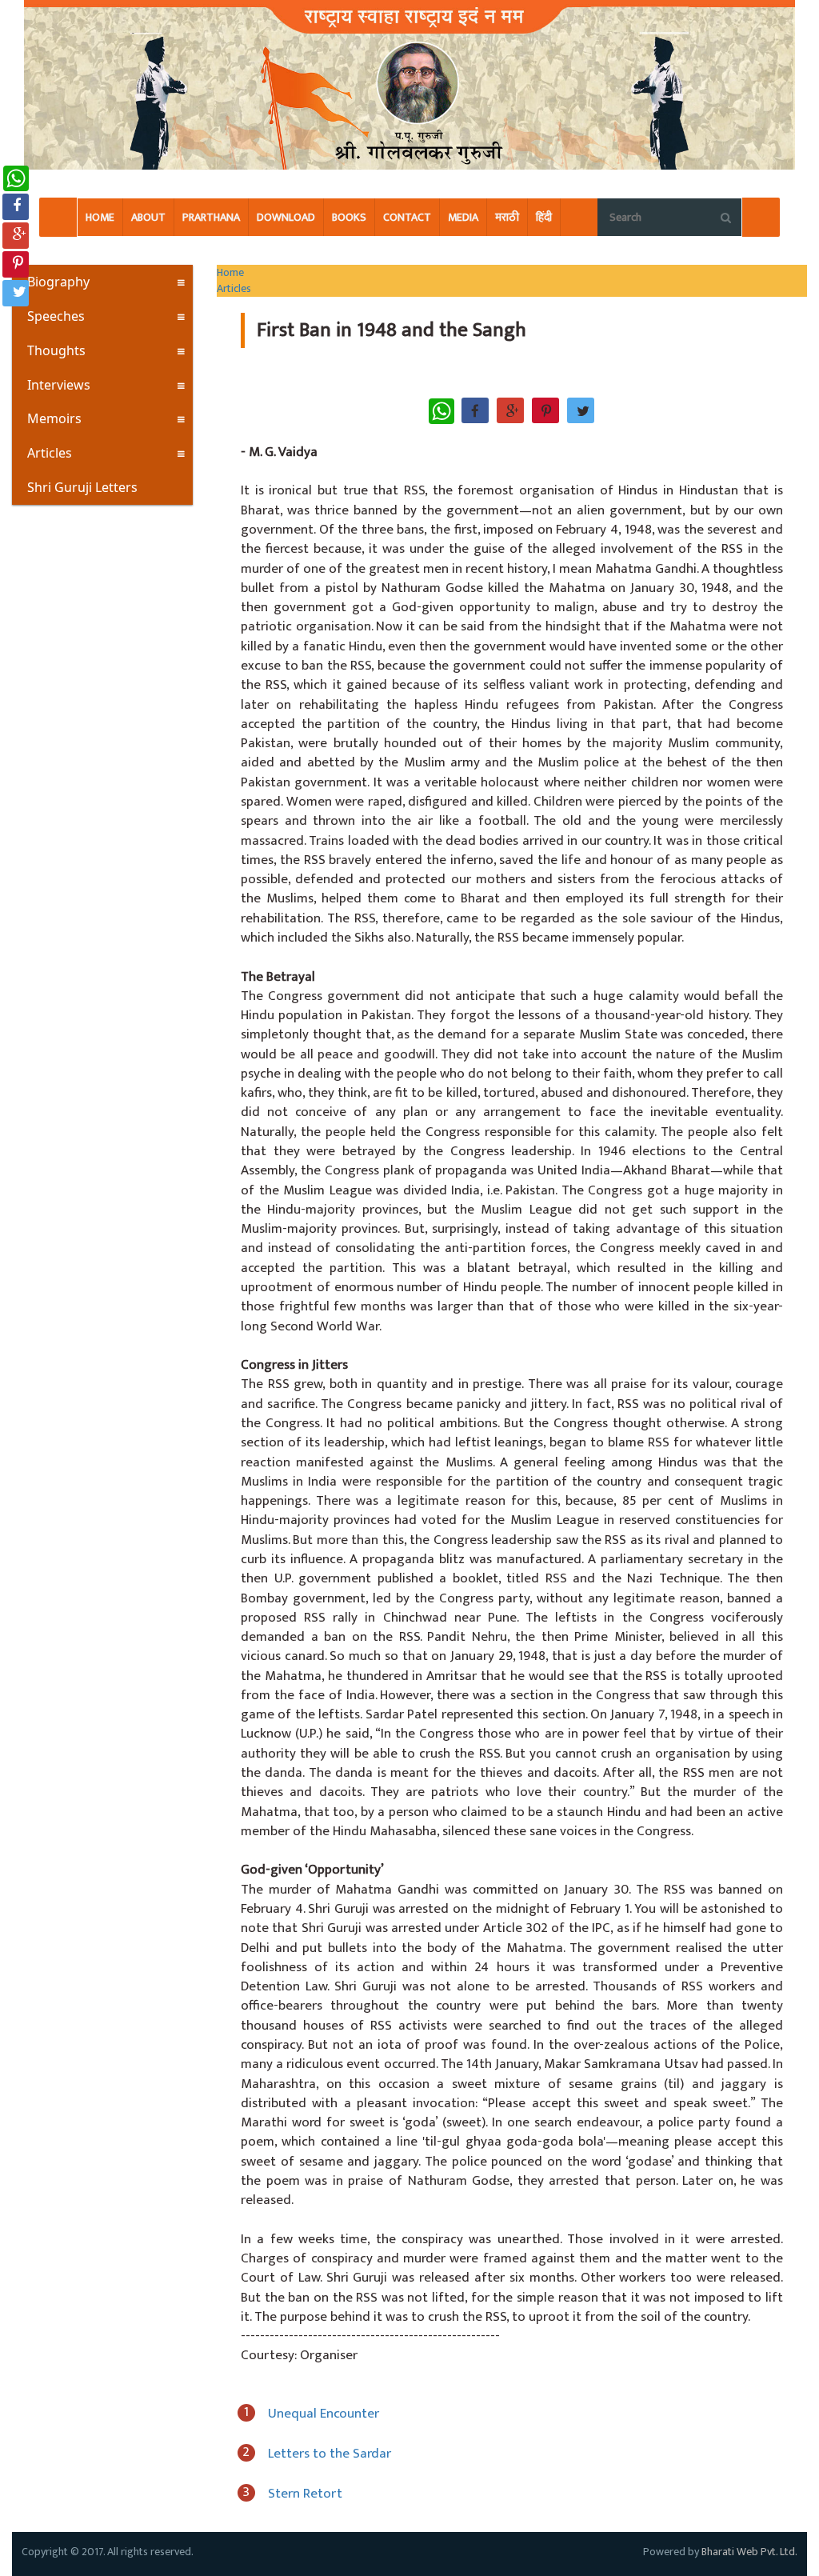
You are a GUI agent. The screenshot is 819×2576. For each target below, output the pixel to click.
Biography (58, 282)
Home (100, 217)
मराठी (507, 217)
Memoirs (54, 418)
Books (349, 217)
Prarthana (211, 217)
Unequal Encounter (324, 2414)
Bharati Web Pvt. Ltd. (749, 2552)
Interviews (59, 385)
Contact (407, 217)
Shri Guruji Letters (82, 487)
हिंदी (544, 217)
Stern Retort (305, 2494)
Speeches (56, 316)
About (148, 217)
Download (286, 217)
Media (463, 217)
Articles (50, 453)
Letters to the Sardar (330, 2454)
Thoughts (56, 350)
